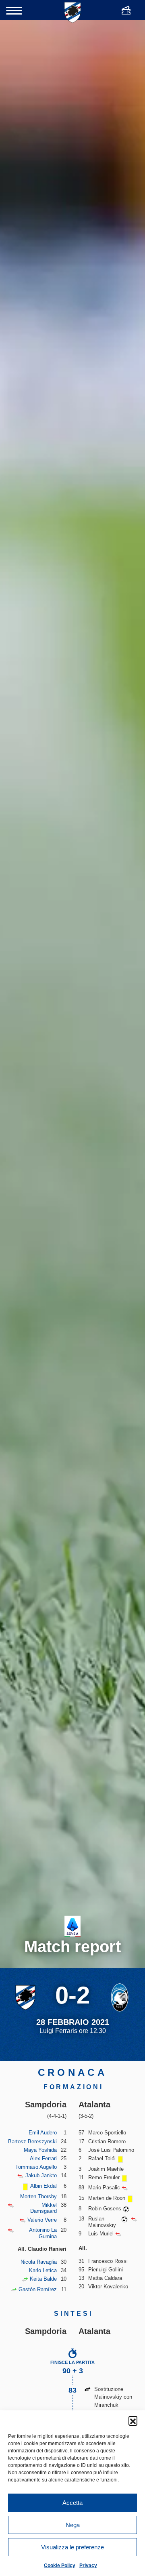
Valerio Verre (42, 2220)
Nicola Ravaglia (39, 2262)
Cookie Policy (60, 2565)
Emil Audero (43, 2133)
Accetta (72, 2503)
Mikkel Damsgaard (43, 2208)
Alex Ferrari (43, 2158)
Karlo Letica (43, 2270)
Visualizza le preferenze (72, 2547)
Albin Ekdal (43, 2186)
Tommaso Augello (36, 2167)
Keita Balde (43, 2279)
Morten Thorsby (38, 2196)
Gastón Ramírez (38, 2289)
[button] (133, 2420)
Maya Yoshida (40, 2150)
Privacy (88, 2565)
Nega (73, 2525)
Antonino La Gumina (43, 2233)
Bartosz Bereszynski (32, 2141)
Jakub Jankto (41, 2175)
